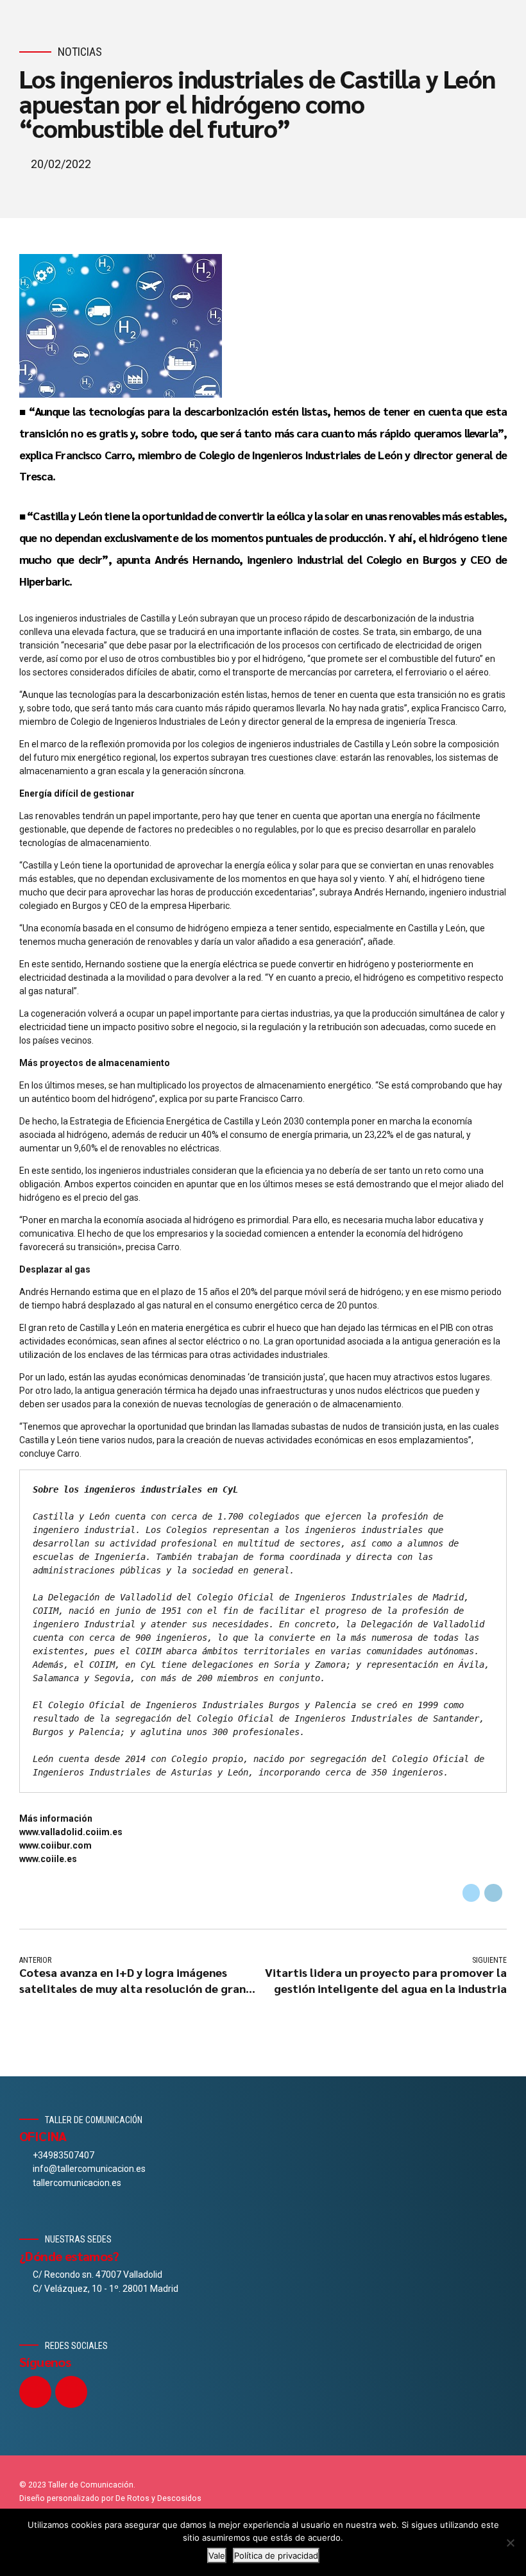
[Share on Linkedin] (493, 1893)
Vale (217, 2555)
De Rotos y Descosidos (158, 2498)
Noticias (80, 52)
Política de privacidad (276, 2555)
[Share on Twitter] (471, 1893)
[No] (510, 2543)
